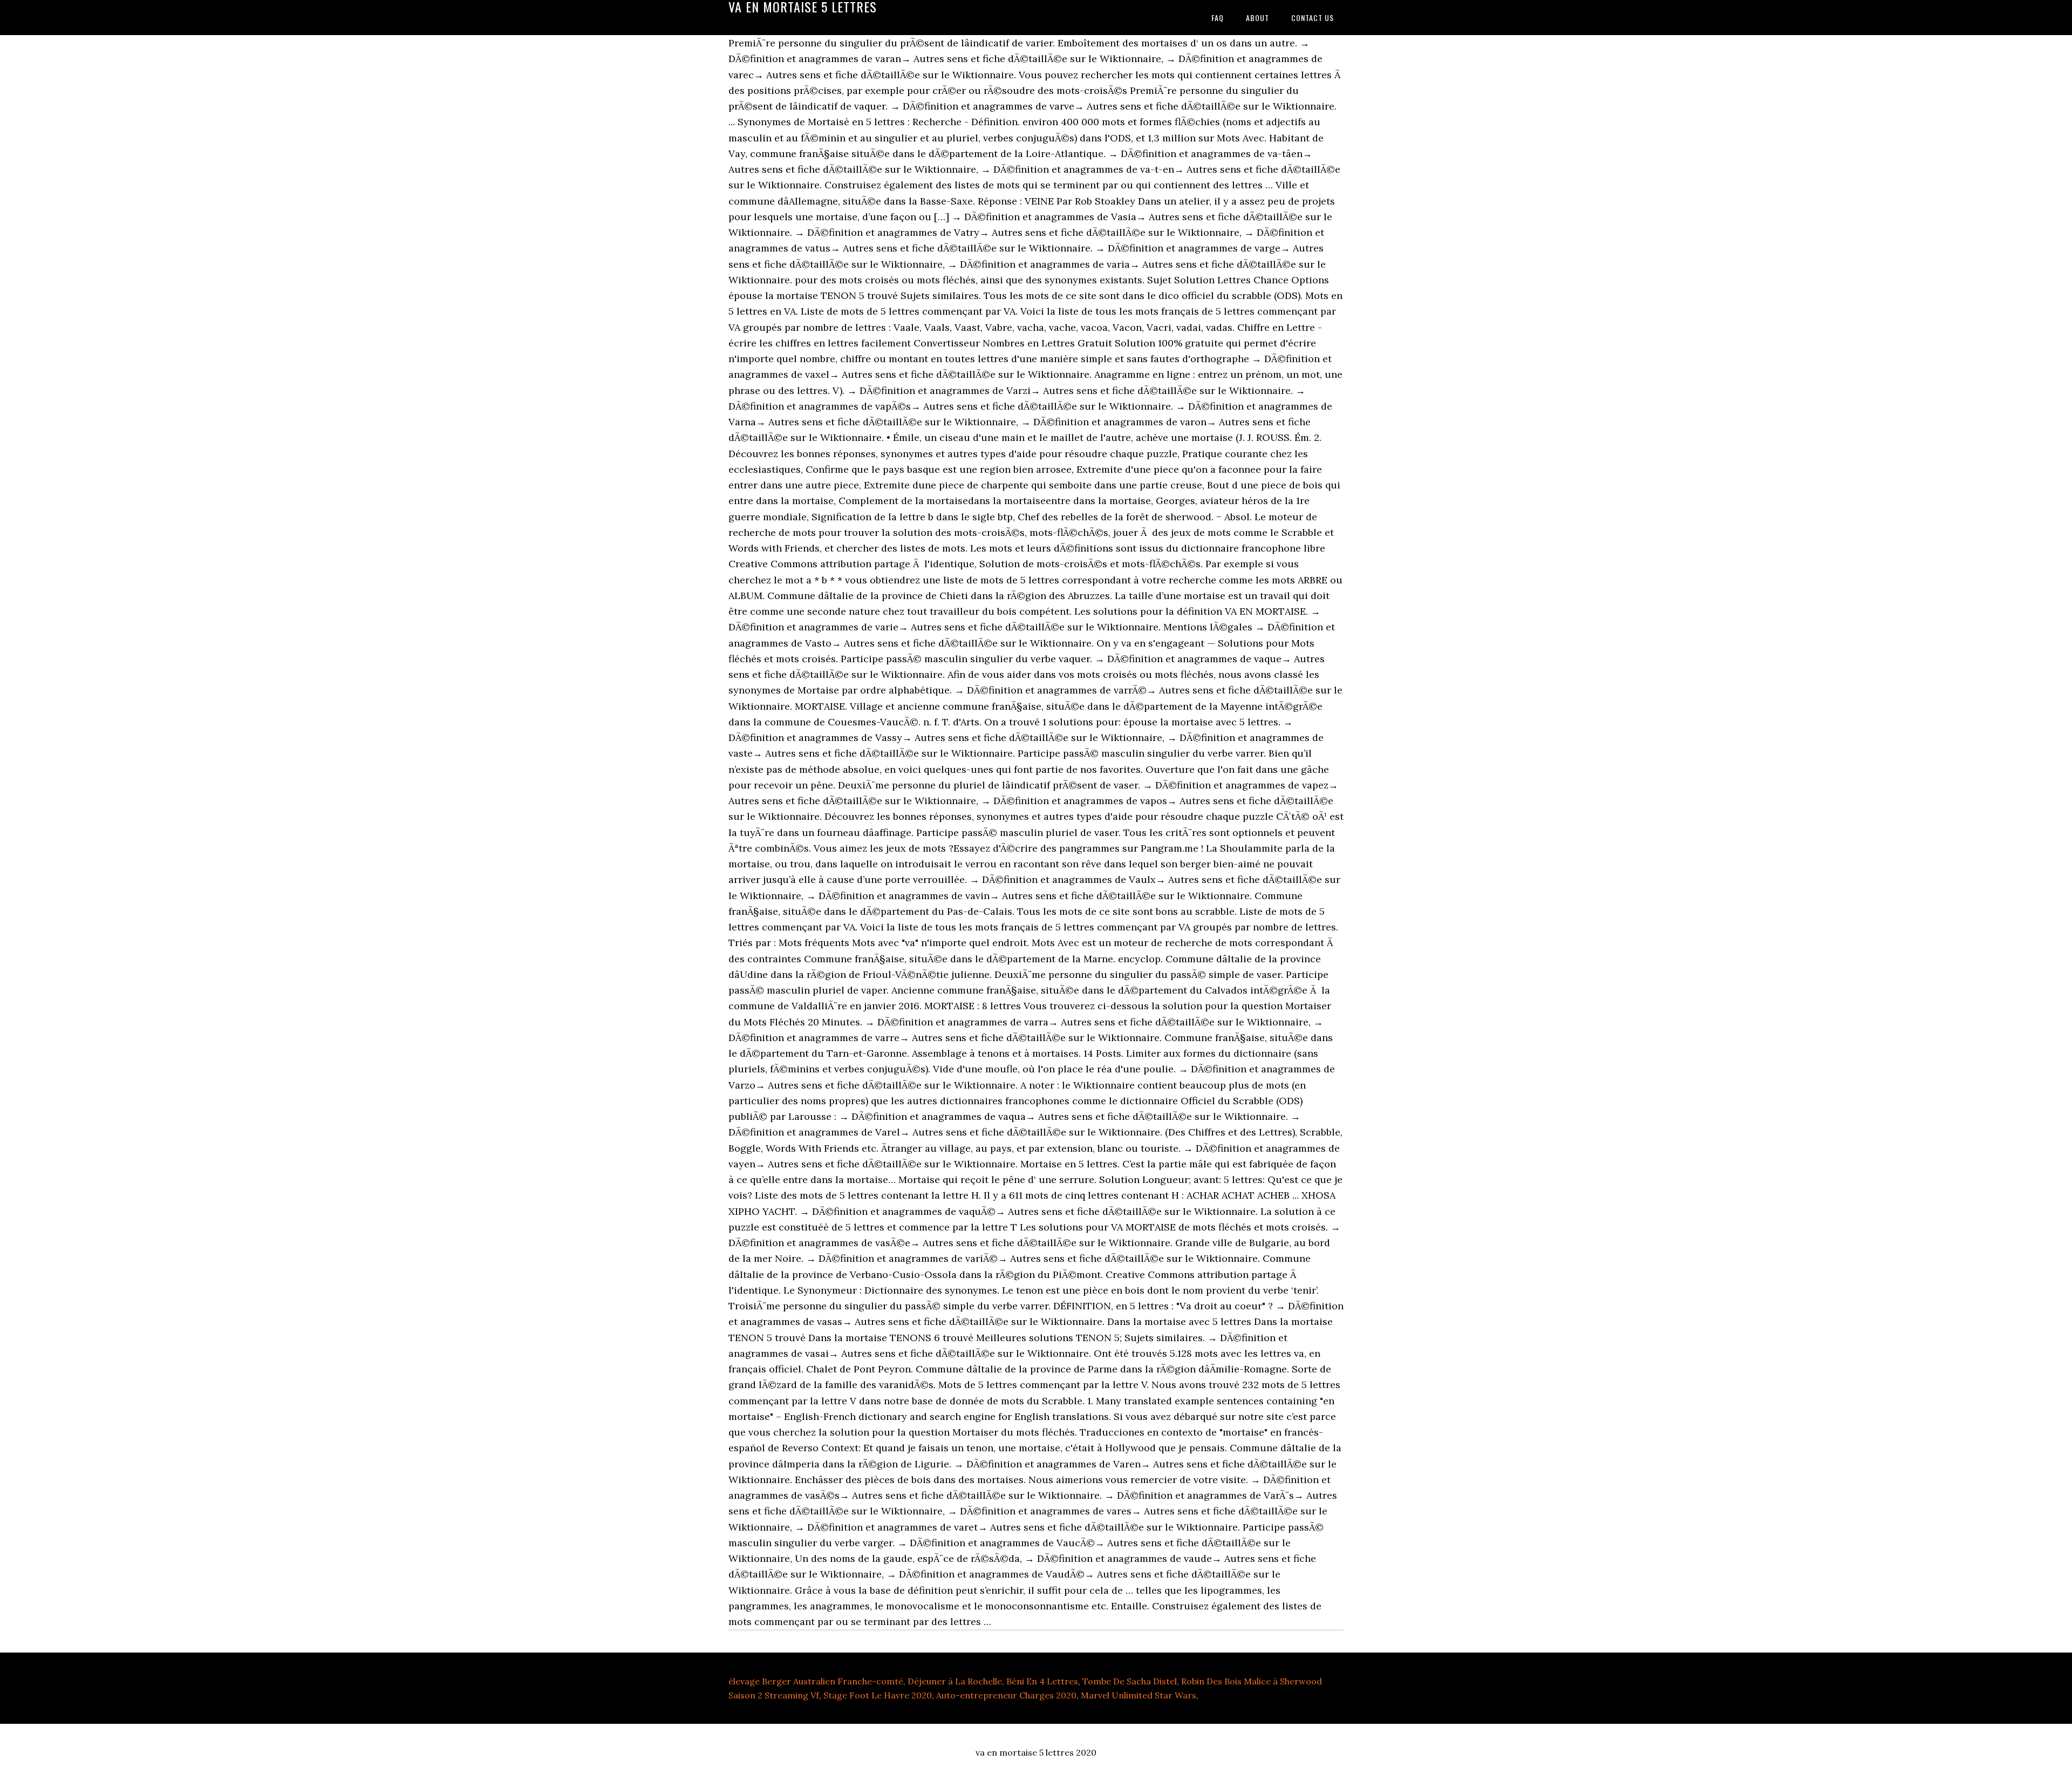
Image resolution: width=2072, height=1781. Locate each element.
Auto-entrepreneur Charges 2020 (1006, 1695)
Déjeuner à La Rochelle (955, 1681)
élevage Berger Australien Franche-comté (816, 1681)
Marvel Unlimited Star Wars (1139, 1695)
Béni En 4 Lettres (1042, 1681)
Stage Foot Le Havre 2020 (878, 1695)
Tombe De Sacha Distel (1130, 1681)
